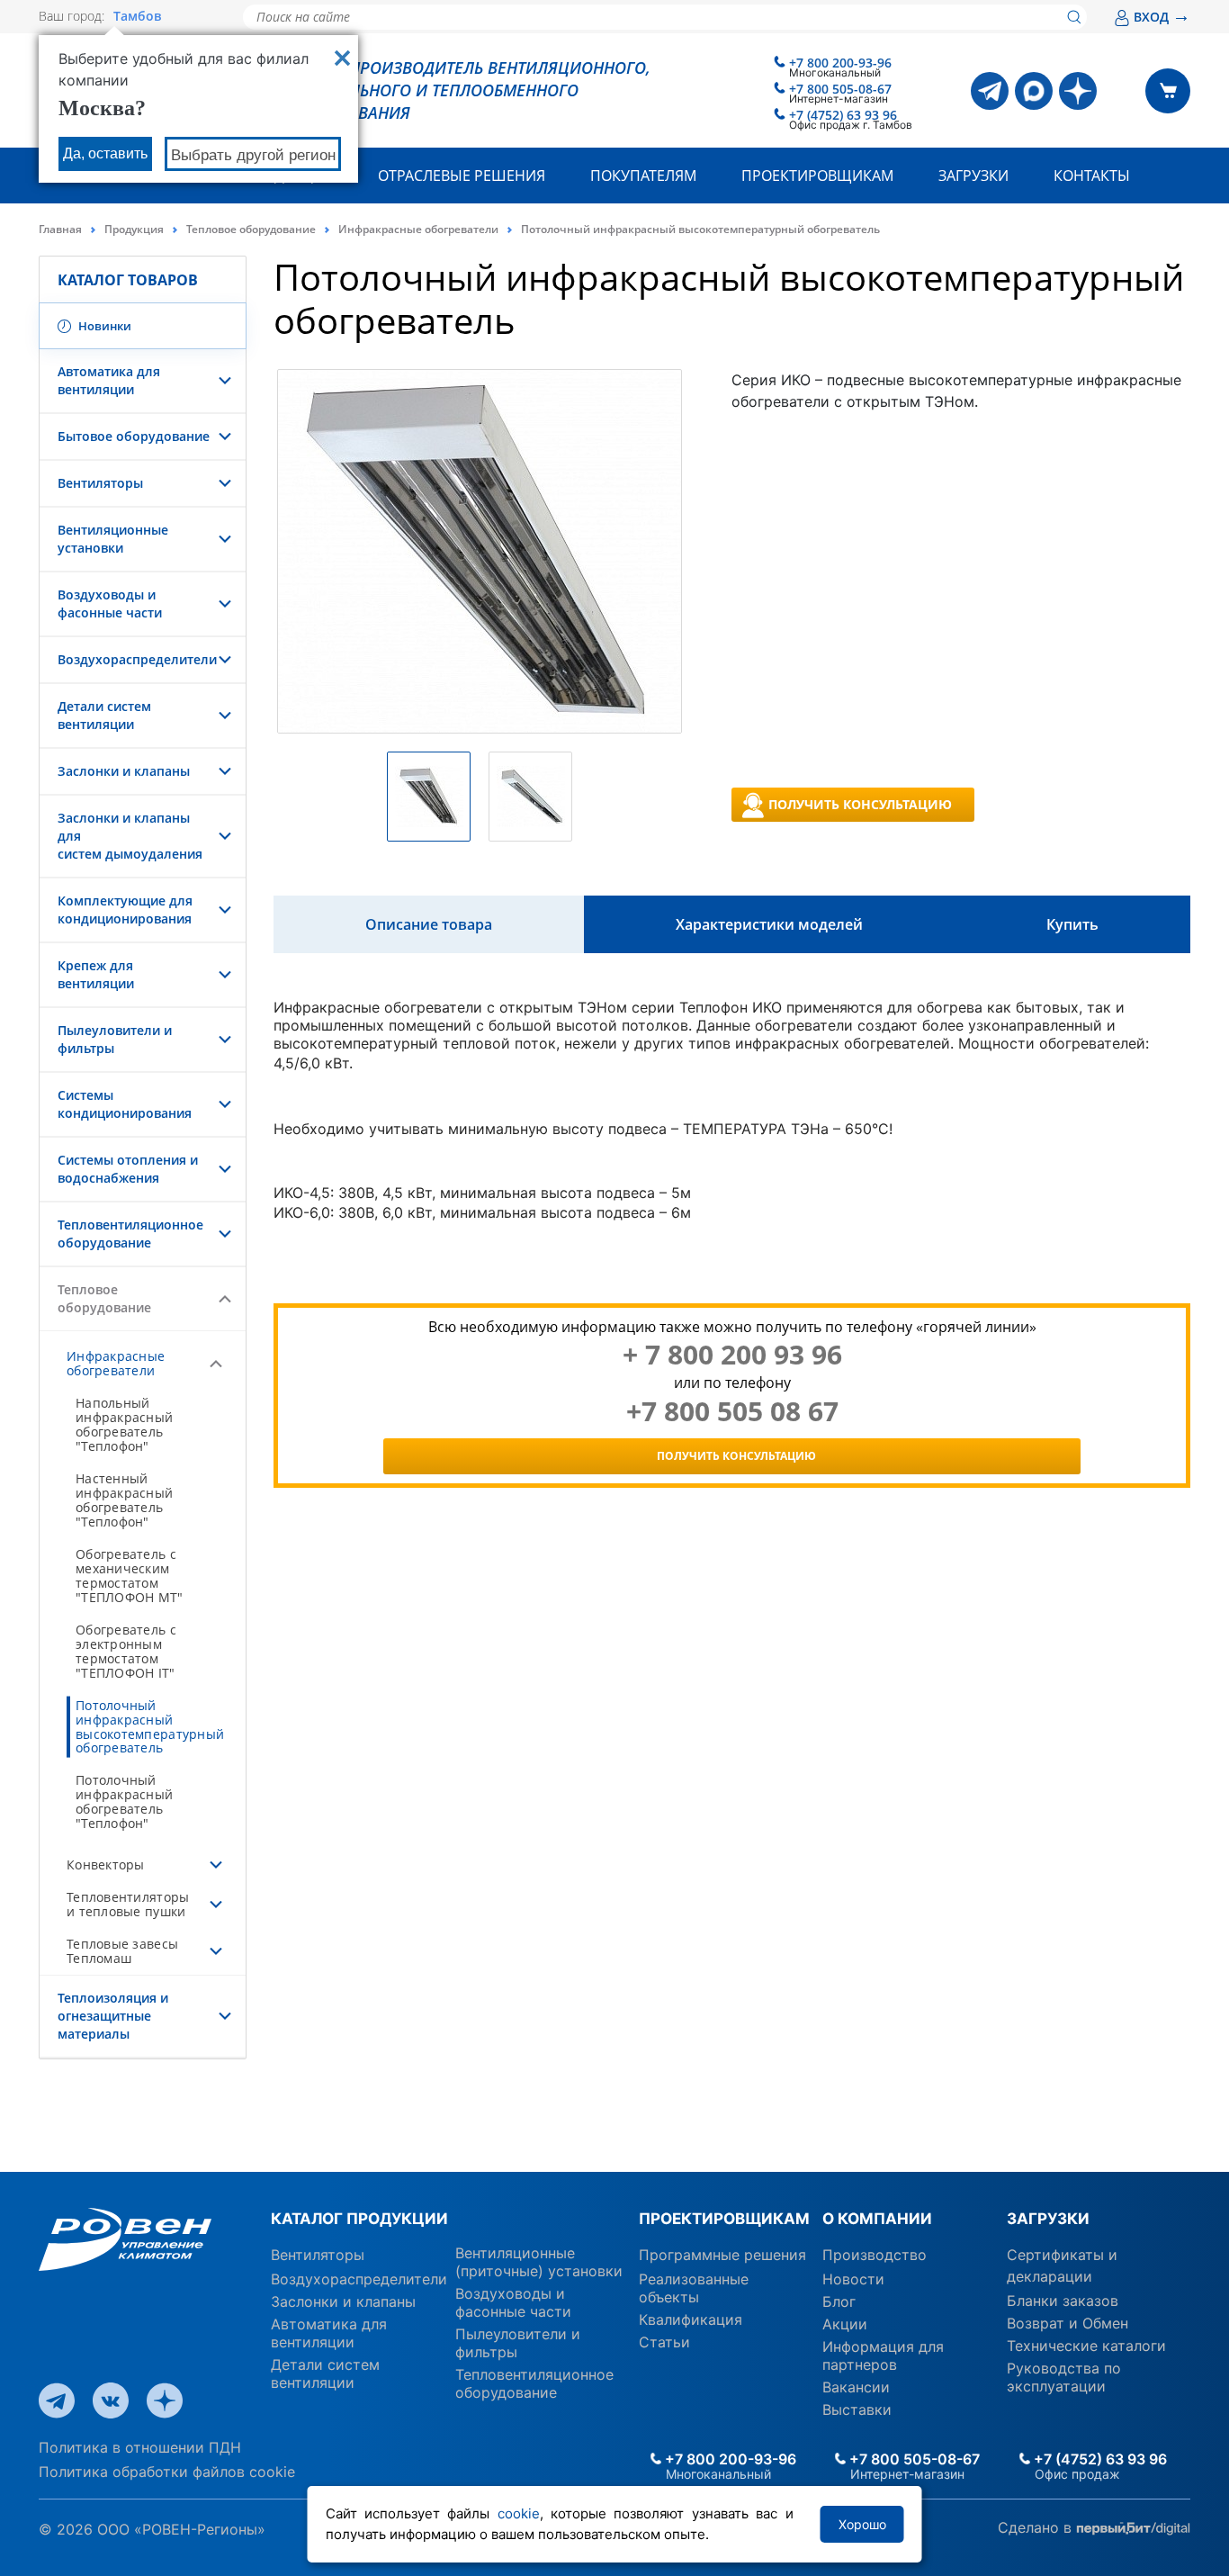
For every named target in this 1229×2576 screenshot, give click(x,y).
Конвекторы (106, 1864)
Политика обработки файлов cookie (167, 2472)
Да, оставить (105, 153)
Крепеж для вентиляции (96, 974)
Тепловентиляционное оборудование (130, 1234)
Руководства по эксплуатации (1064, 2377)
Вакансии (856, 2387)
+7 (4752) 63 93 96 (843, 115)
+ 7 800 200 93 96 (732, 1355)
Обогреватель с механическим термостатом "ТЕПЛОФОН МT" (130, 1576)
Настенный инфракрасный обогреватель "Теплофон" (124, 1500)
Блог (839, 2301)
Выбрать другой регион (253, 155)
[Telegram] (990, 91)
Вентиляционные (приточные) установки (539, 2262)
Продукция (134, 229)
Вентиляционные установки (113, 539)
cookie (519, 2513)
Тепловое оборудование (251, 229)
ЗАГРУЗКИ (1048, 2219)
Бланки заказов (1063, 2301)
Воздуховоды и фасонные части (110, 603)
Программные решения (722, 2255)
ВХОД (1162, 17)
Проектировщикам (817, 176)
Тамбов (137, 16)
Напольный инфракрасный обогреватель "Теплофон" (124, 1424)
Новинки (103, 326)
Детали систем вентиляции (104, 715)
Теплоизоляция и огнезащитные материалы (113, 2016)
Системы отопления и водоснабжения (128, 1169)
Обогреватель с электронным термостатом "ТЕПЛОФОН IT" (126, 1651)
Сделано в (1037, 2527)
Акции (845, 2324)
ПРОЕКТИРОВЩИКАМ (724, 2219)
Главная (60, 229)
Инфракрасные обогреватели (418, 229)
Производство (875, 2255)
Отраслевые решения (462, 176)
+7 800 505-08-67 (840, 89)
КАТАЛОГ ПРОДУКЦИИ (359, 2219)
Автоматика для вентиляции (109, 380)
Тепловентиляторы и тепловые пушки (128, 1904)
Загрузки (973, 176)
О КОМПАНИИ (877, 2219)
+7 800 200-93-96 (840, 63)
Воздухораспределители (137, 659)
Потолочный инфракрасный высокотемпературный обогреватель (150, 1727)
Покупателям (643, 176)
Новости (853, 2279)
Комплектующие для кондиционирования (125, 910)
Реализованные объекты (694, 2288)
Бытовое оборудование (134, 436)
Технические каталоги (1086, 2346)
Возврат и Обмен (1068, 2323)
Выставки (857, 2409)
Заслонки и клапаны (124, 771)
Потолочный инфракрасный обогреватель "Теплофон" (124, 1801)
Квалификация (691, 2319)
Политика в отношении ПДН (140, 2447)
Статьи (664, 2342)
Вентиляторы (100, 483)
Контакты (1092, 176)
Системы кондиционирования (125, 1104)
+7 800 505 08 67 (732, 1411)
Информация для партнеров (883, 2355)
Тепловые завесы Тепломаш (122, 1951)
